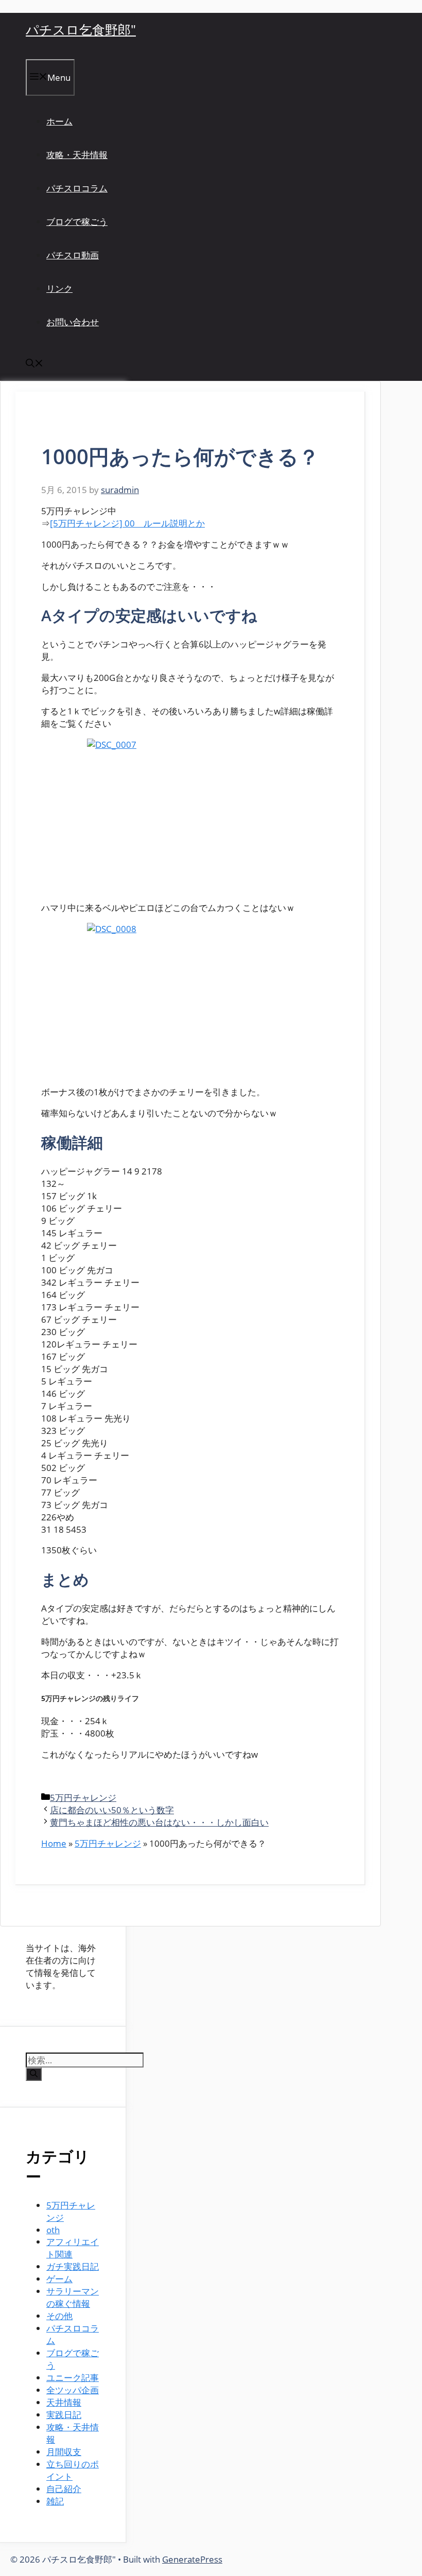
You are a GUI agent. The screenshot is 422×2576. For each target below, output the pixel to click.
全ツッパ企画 (73, 2390)
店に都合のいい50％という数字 (112, 1810)
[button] (34, 364)
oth (53, 2230)
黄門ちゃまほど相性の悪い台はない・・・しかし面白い (159, 1822)
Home (54, 1843)
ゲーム (59, 2279)
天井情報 (64, 2402)
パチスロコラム (77, 188)
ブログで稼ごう (77, 222)
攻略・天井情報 (77, 155)
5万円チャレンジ (83, 1798)
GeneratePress (192, 2559)
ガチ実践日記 (73, 2266)
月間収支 (64, 2452)
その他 (59, 2316)
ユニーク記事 (73, 2378)
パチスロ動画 (73, 255)
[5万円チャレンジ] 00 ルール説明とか (127, 523)
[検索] (34, 2074)
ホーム (59, 121)
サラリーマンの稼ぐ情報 (73, 2297)
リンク (59, 288)
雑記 (55, 2501)
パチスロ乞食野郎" (81, 29)
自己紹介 (64, 2489)
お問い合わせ (73, 322)
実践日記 (64, 2415)
